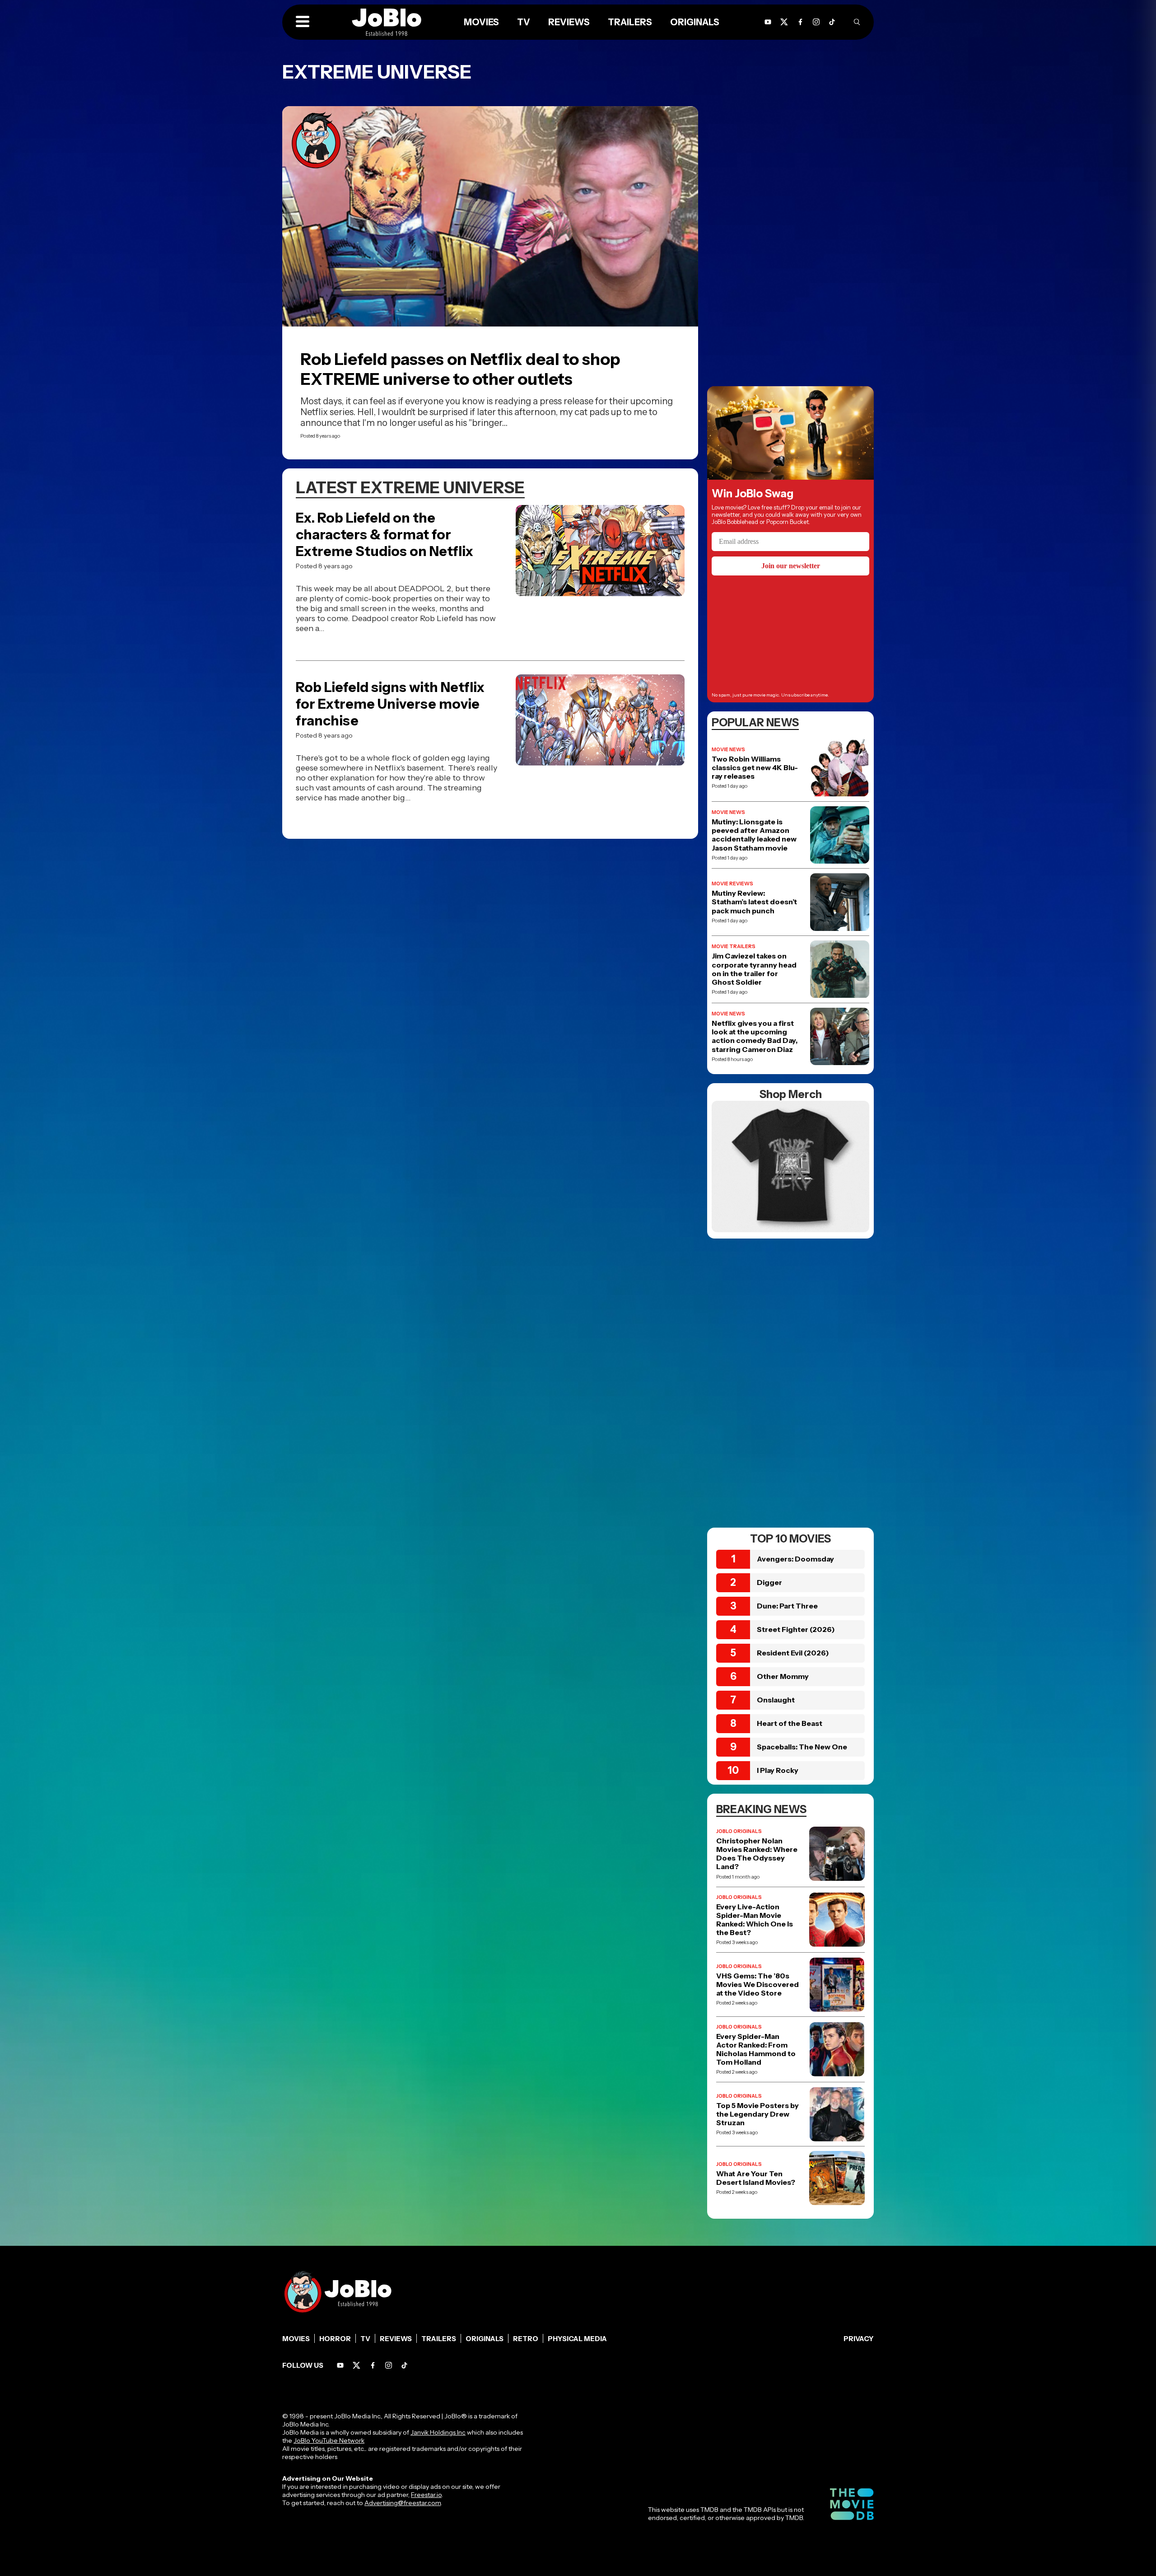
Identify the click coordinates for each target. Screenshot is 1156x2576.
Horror (335, 2339)
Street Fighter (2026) (796, 1629)
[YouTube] (340, 2365)
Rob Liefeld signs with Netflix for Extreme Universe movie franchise (390, 704)
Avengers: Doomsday (795, 1559)
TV (365, 2339)
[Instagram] (816, 22)
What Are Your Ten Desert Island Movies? (756, 2178)
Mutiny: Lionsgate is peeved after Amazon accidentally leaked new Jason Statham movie (754, 835)
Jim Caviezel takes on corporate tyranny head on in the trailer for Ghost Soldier (754, 969)
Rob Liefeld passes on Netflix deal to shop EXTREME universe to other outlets (460, 369)
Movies (296, 2339)
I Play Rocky (778, 1770)
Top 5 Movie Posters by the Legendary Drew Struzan (757, 2114)
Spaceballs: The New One (802, 1747)
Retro (526, 2339)
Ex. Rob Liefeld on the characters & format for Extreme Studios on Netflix (385, 535)
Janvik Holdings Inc (438, 2432)
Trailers (439, 2339)
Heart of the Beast (790, 1723)
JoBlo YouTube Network (329, 2440)
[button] (303, 22)
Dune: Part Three (787, 1606)
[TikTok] (832, 22)
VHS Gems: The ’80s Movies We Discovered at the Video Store (757, 1985)
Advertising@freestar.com (403, 2503)
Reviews (396, 2339)
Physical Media (577, 2339)
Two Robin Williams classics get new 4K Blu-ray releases (755, 768)
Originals (485, 2339)
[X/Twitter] (357, 2365)
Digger (769, 1582)
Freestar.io (426, 2495)
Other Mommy (783, 1676)
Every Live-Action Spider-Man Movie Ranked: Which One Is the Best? (755, 1920)
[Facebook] (373, 2365)
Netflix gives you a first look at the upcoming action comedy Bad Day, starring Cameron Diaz (755, 1036)
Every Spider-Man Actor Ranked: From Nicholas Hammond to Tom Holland (756, 2050)
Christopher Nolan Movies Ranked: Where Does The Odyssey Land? (757, 1854)
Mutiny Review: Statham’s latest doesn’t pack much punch (754, 902)
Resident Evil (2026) (793, 1653)
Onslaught (776, 1700)
